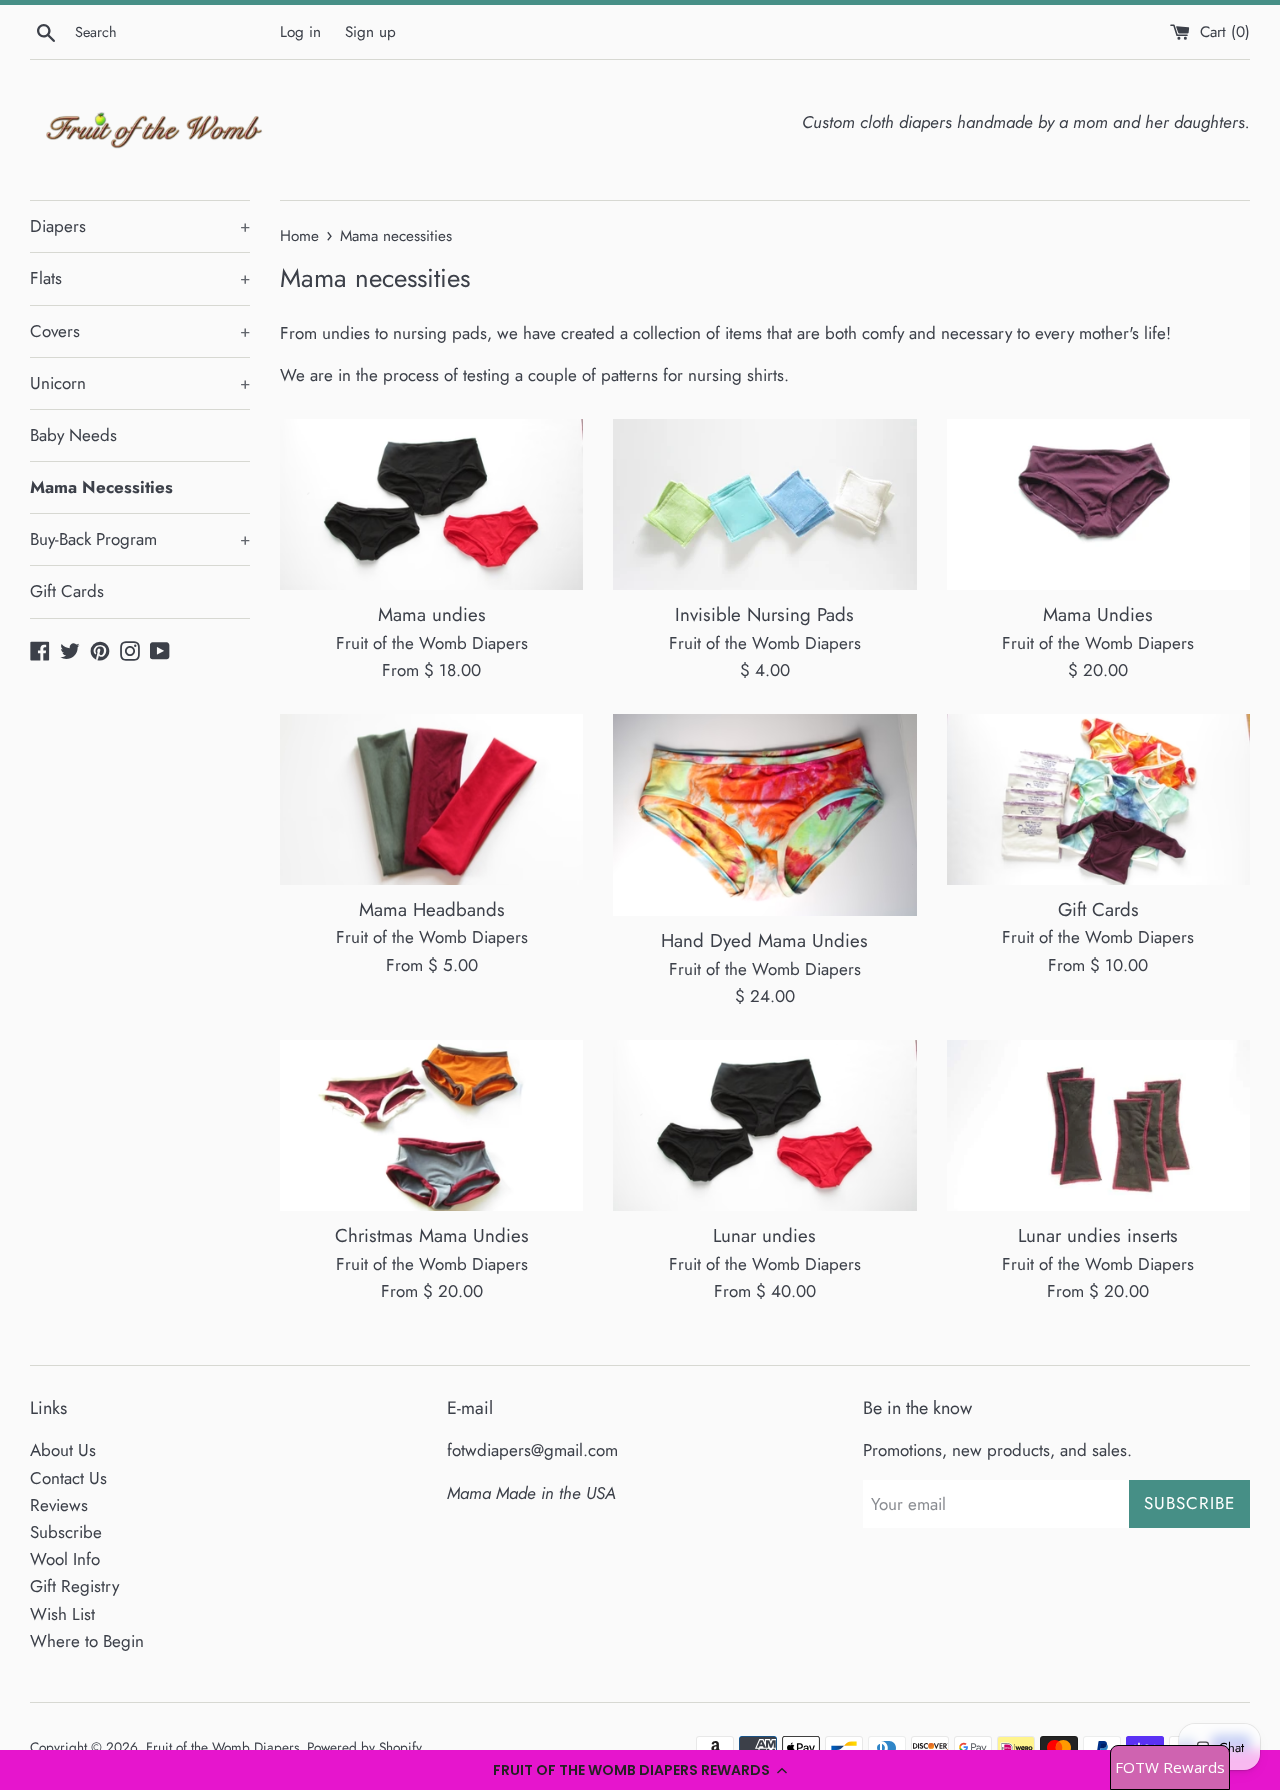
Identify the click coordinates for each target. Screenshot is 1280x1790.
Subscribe (66, 1532)
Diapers (140, 226)
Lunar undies (764, 1235)
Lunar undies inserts (1098, 1235)
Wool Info (65, 1559)
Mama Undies (1098, 614)
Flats (140, 278)
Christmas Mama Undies (432, 1235)
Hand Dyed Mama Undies (764, 940)
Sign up (370, 32)
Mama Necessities (101, 487)
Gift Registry (74, 1586)
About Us (63, 1450)
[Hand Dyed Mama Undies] (764, 815)
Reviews (59, 1505)
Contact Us (68, 1478)
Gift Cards (67, 591)
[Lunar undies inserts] (1098, 1125)
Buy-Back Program (140, 539)
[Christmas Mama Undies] (431, 1125)
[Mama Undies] (1098, 504)
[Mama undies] (431, 504)
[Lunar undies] (764, 1125)
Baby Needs (73, 435)
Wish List (62, 1614)
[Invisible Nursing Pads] (764, 504)
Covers (140, 331)
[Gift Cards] (1098, 799)
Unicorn (140, 383)
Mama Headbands (432, 909)
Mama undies (432, 614)
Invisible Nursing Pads (764, 614)
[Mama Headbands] (431, 799)
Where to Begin (87, 1641)
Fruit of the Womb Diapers (222, 1747)
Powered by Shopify (364, 1747)
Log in (300, 32)
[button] (640, 1770)
